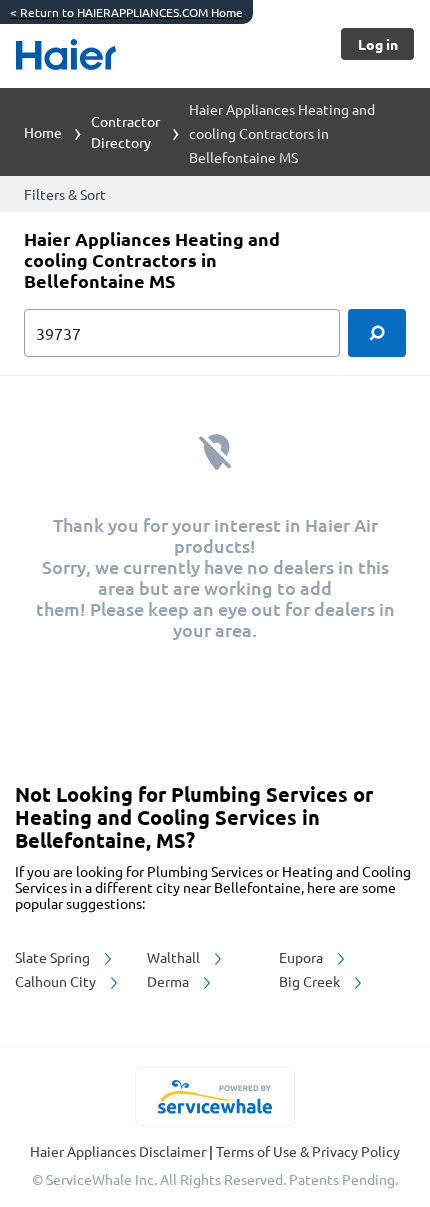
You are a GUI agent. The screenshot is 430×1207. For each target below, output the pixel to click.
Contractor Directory (125, 131)
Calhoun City (57, 981)
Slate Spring (54, 957)
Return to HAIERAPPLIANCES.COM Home (126, 12)
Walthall (175, 957)
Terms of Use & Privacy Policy (308, 1151)
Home (43, 132)
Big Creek (311, 981)
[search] (377, 333)
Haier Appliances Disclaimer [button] (119, 1151)
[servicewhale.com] (215, 1097)
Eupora (302, 957)
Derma (169, 981)
